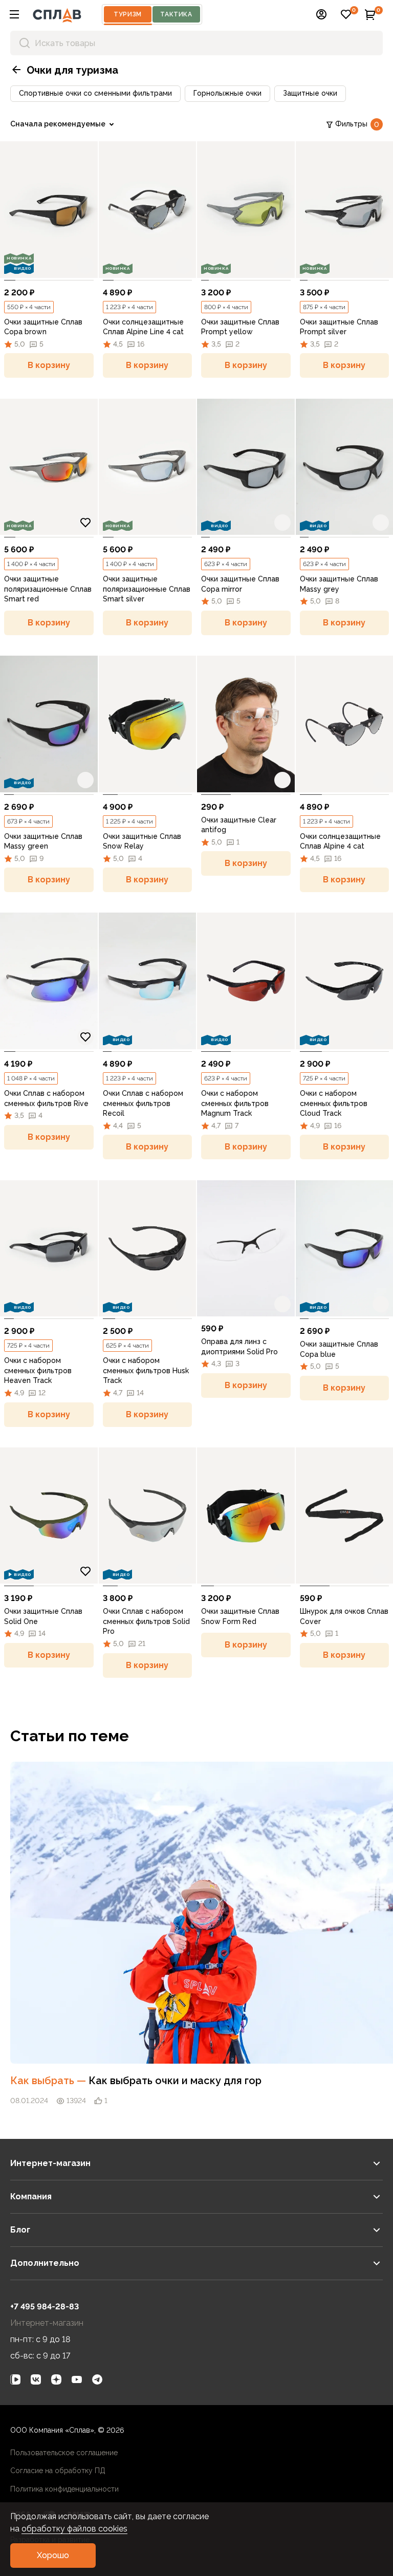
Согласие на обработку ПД (58, 2471)
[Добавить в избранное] (85, 266)
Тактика (176, 14)
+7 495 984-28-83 (45, 2307)
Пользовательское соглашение (64, 2453)
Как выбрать (49, 2081)
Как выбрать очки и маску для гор (175, 2081)
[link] (49, 210)
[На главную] (57, 14)
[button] (14, 14)
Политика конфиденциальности (64, 2489)
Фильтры (357, 124)
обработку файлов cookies (74, 2529)
